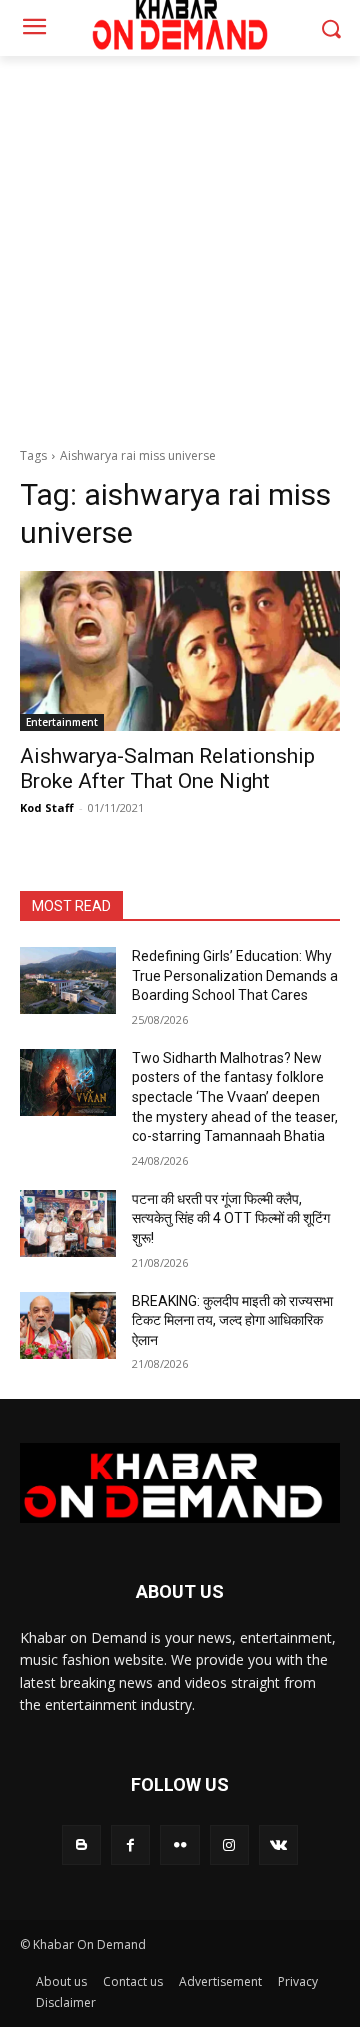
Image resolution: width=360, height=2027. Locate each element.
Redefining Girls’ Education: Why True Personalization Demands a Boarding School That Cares (235, 975)
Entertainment (62, 722)
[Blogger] (81, 1844)
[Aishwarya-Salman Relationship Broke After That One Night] (180, 651)
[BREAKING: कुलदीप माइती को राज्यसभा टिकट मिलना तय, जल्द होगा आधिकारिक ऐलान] (68, 1325)
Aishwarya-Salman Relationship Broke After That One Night (167, 768)
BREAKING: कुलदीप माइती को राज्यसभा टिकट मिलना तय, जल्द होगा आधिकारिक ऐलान (232, 1320)
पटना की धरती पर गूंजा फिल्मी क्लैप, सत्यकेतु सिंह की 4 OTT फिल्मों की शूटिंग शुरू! (231, 1218)
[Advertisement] (180, 246)
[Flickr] (179, 1844)
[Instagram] (229, 1844)
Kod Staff (47, 807)
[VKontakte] (278, 1844)
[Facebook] (130, 1844)
